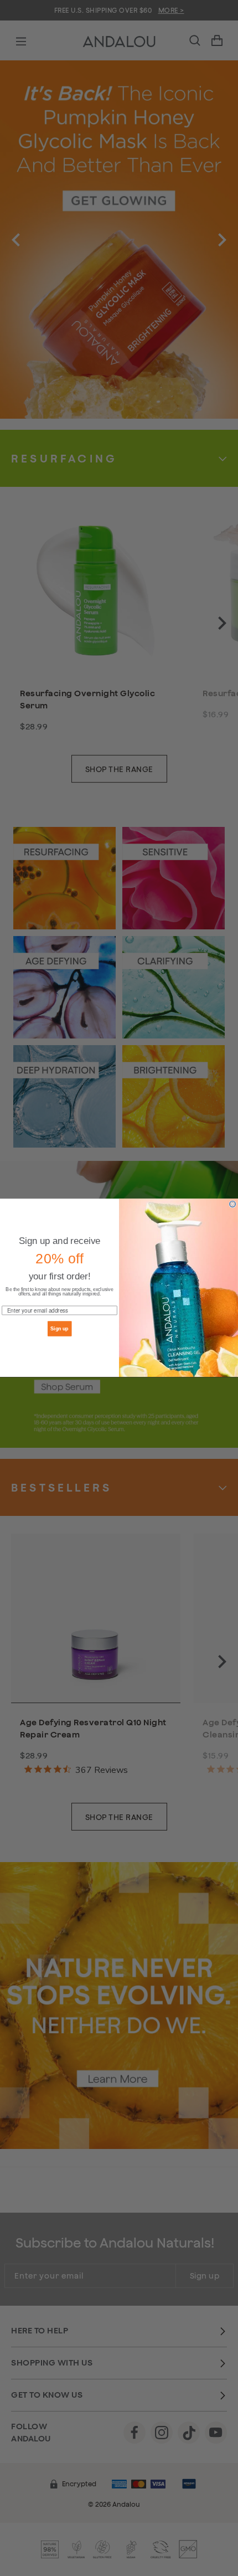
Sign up (59, 1328)
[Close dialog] (233, 1204)
